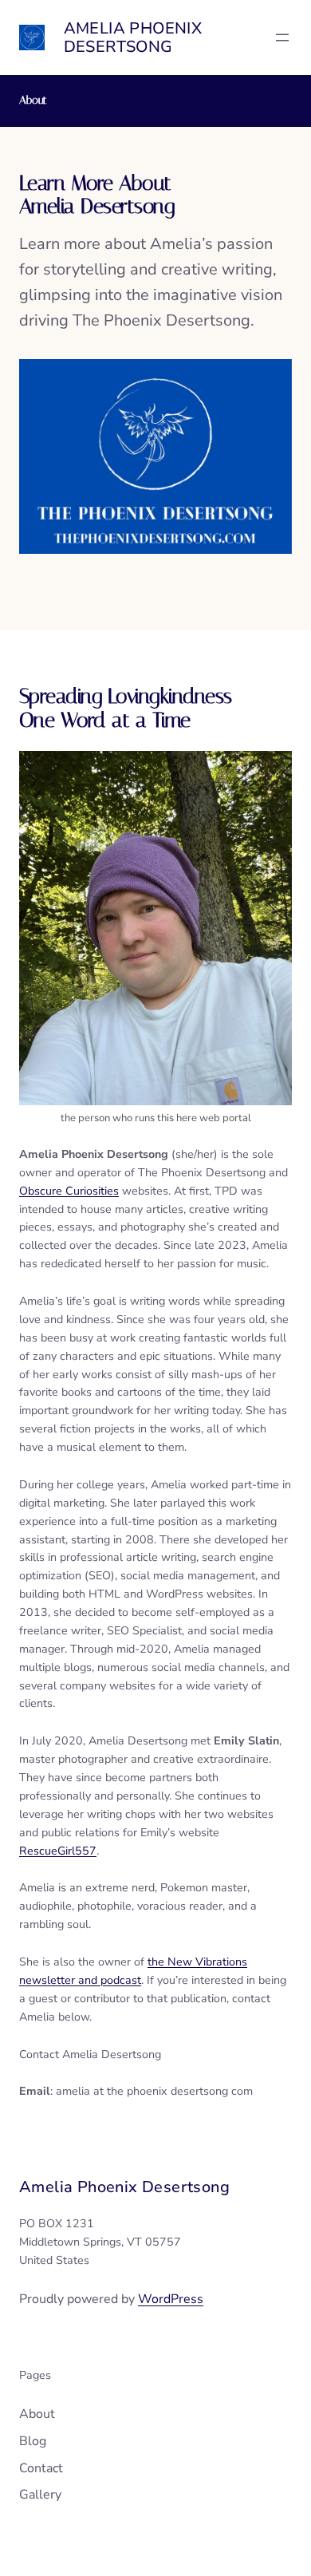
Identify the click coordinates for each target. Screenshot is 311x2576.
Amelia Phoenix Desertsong (133, 38)
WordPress (171, 2299)
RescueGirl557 (58, 1851)
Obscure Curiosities (69, 1191)
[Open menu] (282, 38)
